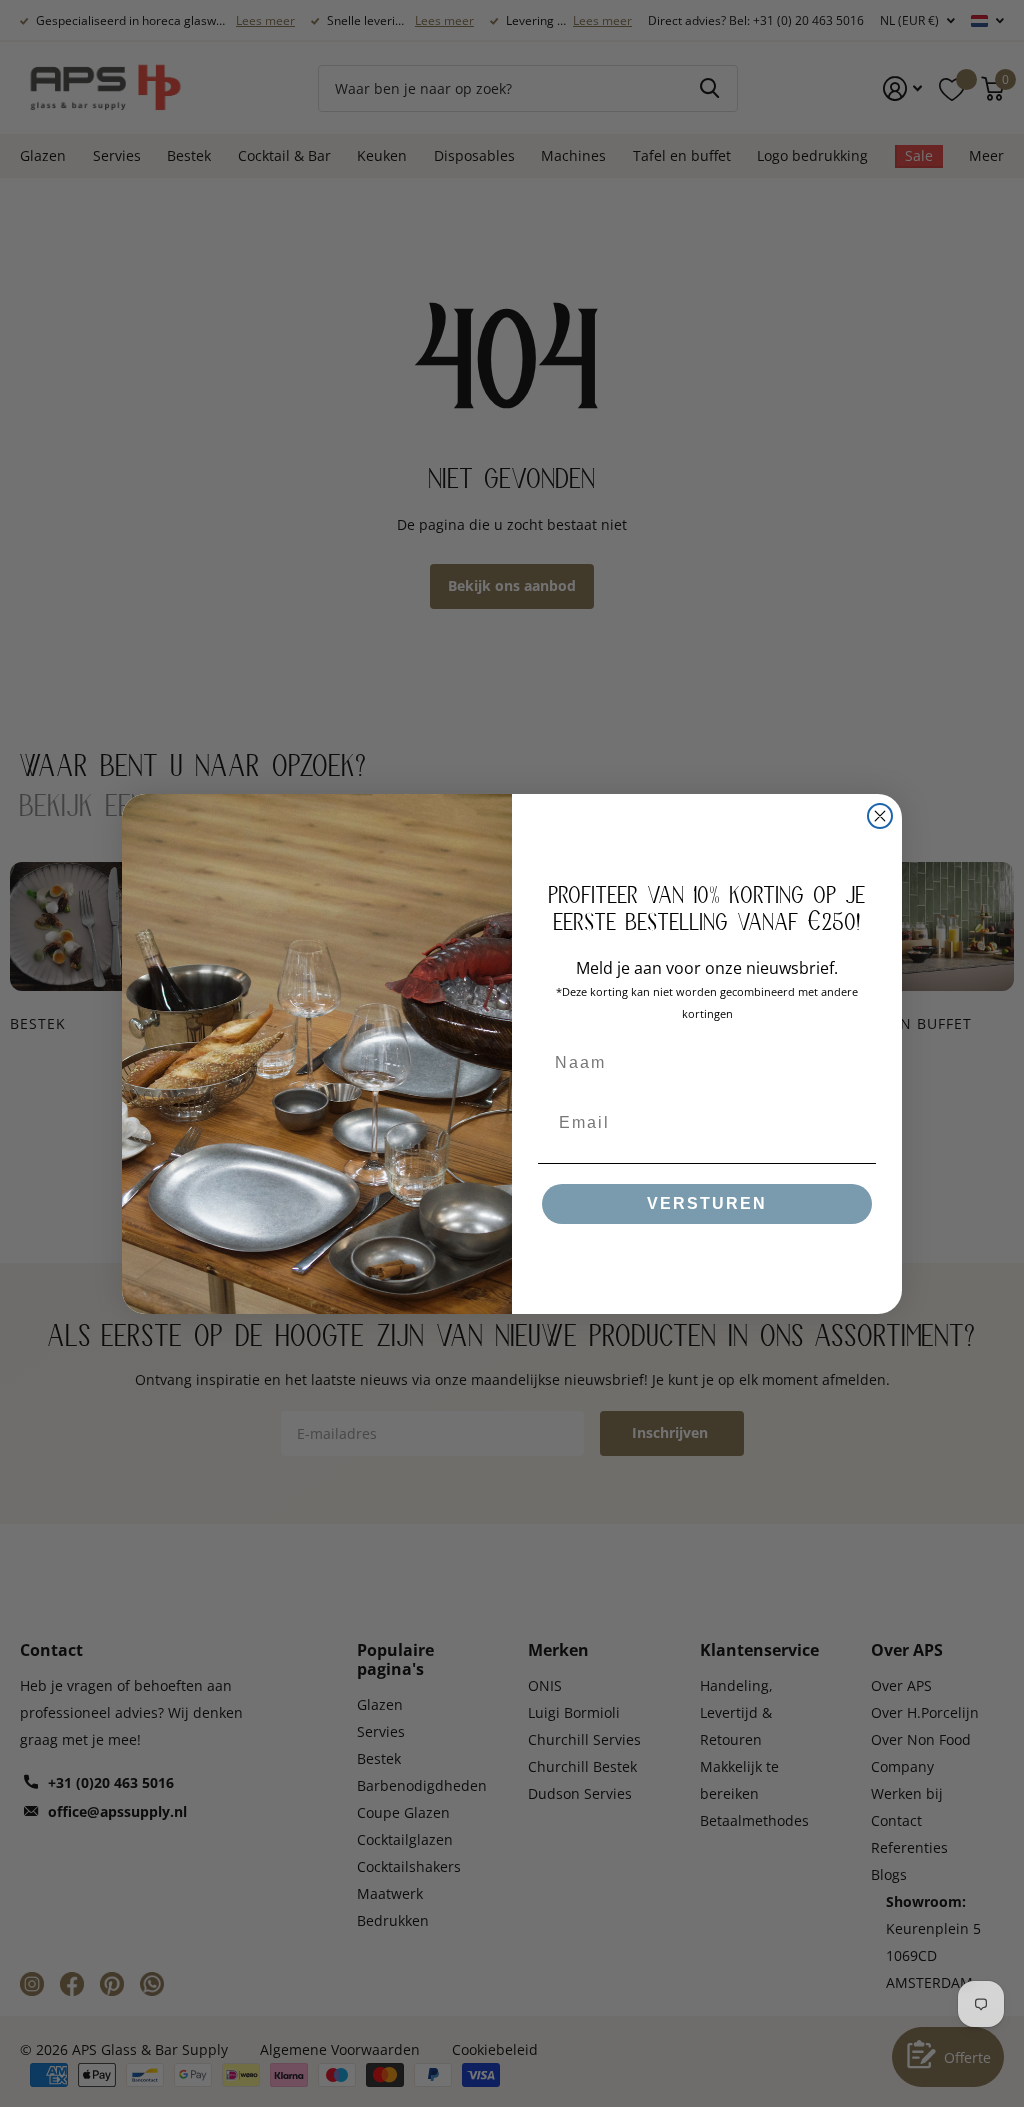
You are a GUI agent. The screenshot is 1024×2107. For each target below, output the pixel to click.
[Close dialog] (880, 816)
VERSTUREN (707, 1203)
